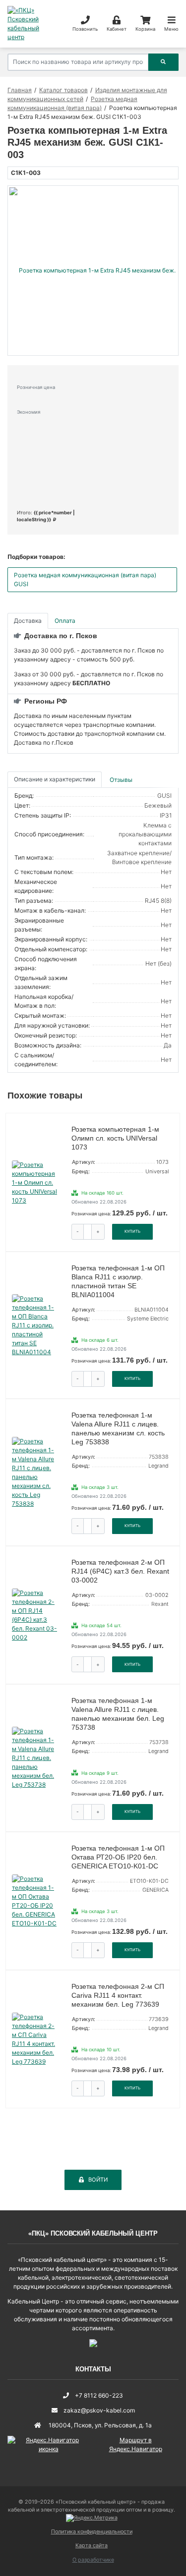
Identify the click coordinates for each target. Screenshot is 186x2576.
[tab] (122, 780)
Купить (132, 1231)
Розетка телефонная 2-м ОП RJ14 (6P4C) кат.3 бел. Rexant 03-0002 (120, 1571)
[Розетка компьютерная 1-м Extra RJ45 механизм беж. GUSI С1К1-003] (93, 271)
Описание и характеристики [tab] (55, 779)
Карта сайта (92, 2546)
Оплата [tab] (65, 621)
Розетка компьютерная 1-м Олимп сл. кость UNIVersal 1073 (115, 1138)
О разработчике (93, 2560)
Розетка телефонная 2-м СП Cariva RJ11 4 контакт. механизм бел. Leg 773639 (118, 1995)
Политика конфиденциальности (92, 2532)
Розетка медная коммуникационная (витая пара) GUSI (85, 579)
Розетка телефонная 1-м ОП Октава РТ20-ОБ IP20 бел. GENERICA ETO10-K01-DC (118, 1857)
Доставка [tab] (28, 621)
